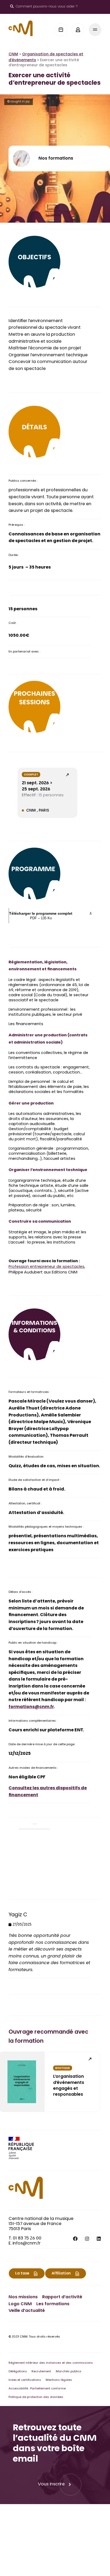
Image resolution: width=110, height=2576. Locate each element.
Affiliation (61, 2274)
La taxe (22, 2274)
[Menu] (95, 30)
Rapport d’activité (62, 2297)
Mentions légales (59, 2380)
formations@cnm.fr (31, 1707)
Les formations (53, 2304)
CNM (13, 55)
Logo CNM (20, 2304)
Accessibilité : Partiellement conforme (37, 2389)
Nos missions (23, 2297)
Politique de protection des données (36, 2397)
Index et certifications (25, 2380)
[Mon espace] (78, 30)
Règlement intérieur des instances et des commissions (51, 2363)
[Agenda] (61, 30)
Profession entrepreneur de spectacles (46, 1267)
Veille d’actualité (27, 2311)
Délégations (18, 2372)
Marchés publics (69, 2372)
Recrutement (41, 2372)
